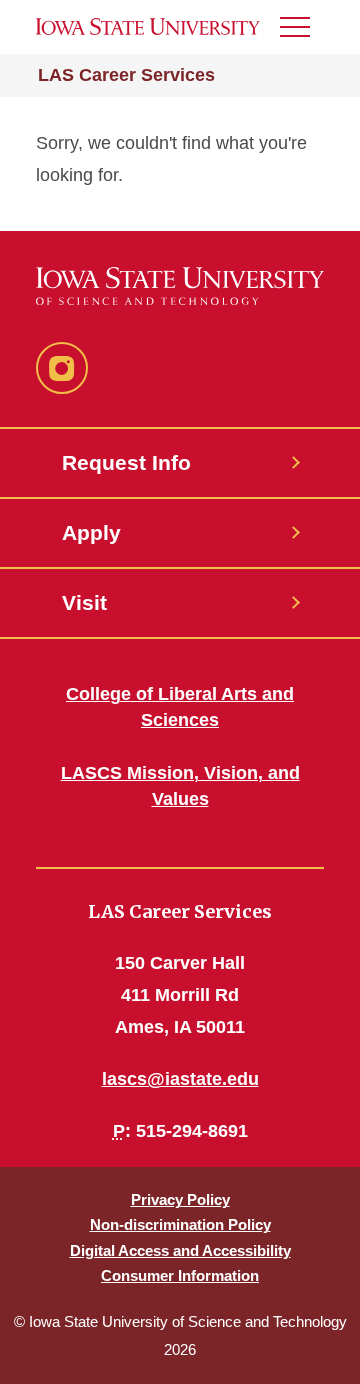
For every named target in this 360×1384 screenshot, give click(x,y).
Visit (84, 602)
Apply (91, 532)
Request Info (126, 462)
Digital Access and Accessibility (180, 1250)
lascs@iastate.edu (180, 1079)
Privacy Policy (180, 1199)
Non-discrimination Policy (180, 1224)
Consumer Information (180, 1275)
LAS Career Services (126, 75)
